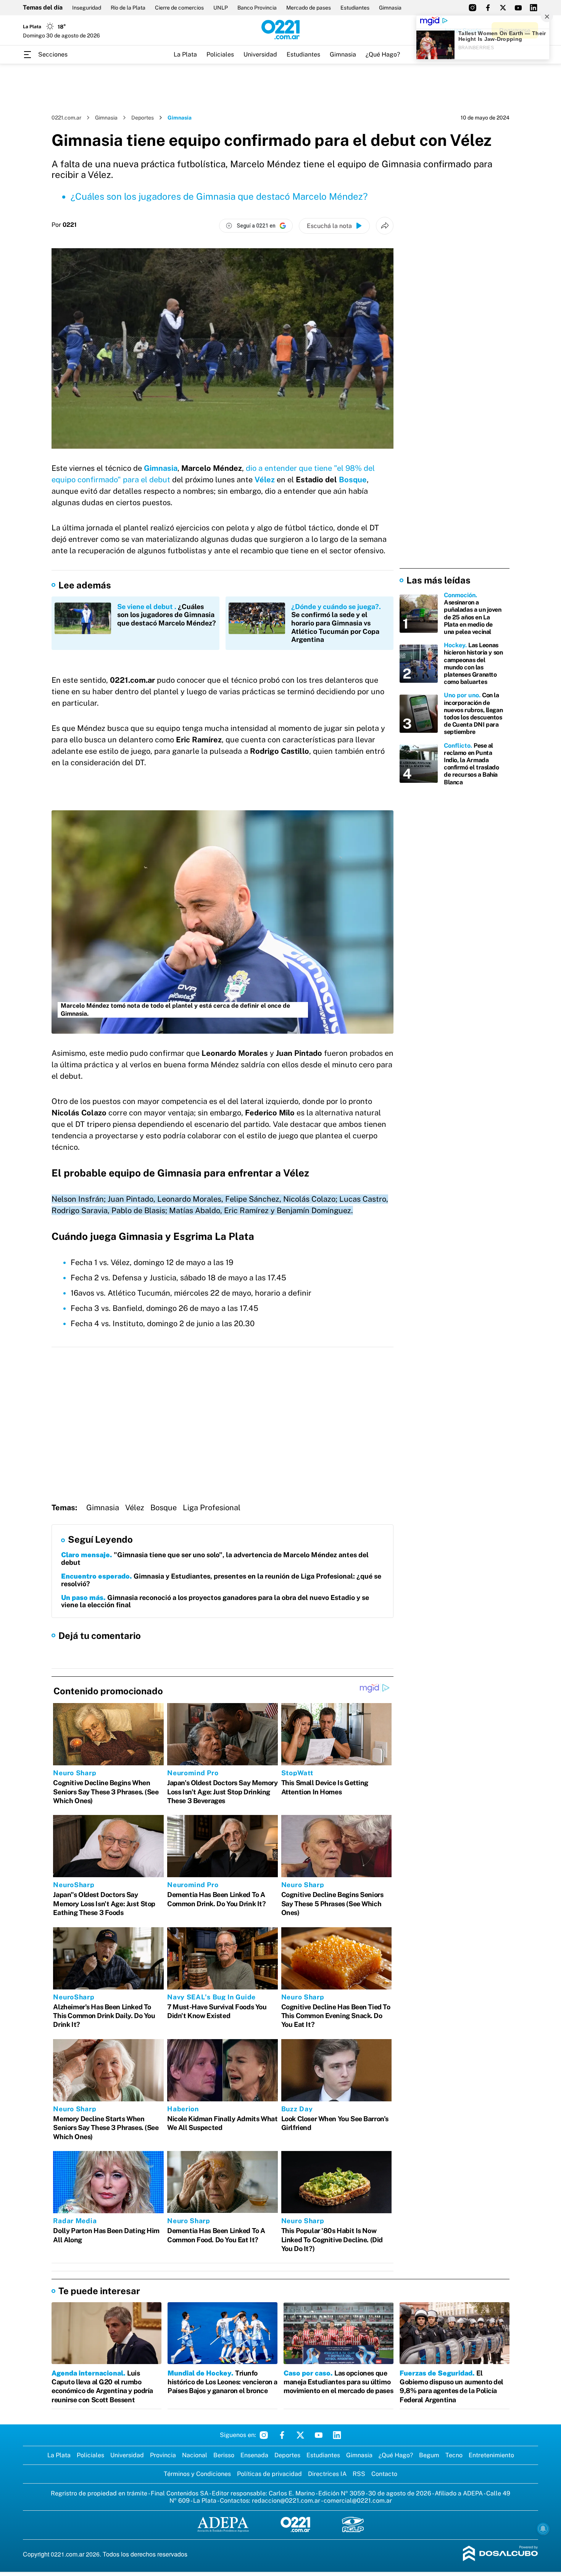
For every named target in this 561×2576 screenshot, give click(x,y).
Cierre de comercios (179, 8)
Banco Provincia (257, 8)
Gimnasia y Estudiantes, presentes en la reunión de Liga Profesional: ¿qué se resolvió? (221, 1580)
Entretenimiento (491, 2455)
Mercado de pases (309, 8)
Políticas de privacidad (269, 2474)
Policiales (220, 54)
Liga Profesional (212, 1508)
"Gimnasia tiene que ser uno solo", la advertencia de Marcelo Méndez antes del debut (215, 1559)
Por (64, 225)
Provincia (163, 2455)
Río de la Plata (128, 8)
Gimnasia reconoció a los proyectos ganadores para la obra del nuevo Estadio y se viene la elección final (215, 1601)
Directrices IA (327, 2474)
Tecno (454, 2455)
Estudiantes (355, 8)
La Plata (185, 54)
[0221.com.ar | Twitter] (503, 8)
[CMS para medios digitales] (501, 2554)
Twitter (300, 2435)
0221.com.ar (66, 118)
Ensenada (254, 2455)
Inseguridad (87, 8)
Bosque (353, 480)
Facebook (282, 2435)
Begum (429, 2455)
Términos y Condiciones (197, 2474)
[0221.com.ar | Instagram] (472, 8)
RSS (359, 2474)
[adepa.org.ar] (223, 2525)
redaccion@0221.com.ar (286, 2501)
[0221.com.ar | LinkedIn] (534, 8)
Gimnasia (390, 8)
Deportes (143, 118)
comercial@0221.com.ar (358, 2501)
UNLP (221, 8)
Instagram (264, 2435)
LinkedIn (337, 2435)
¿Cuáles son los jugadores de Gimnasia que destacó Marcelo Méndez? (219, 196)
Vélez (266, 480)
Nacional (195, 2455)
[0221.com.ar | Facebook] (488, 8)
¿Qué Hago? (383, 54)
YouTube (319, 2435)
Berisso (224, 2455)
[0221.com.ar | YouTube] (518, 8)
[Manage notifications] (543, 2529)
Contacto (384, 2474)
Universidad (260, 54)
